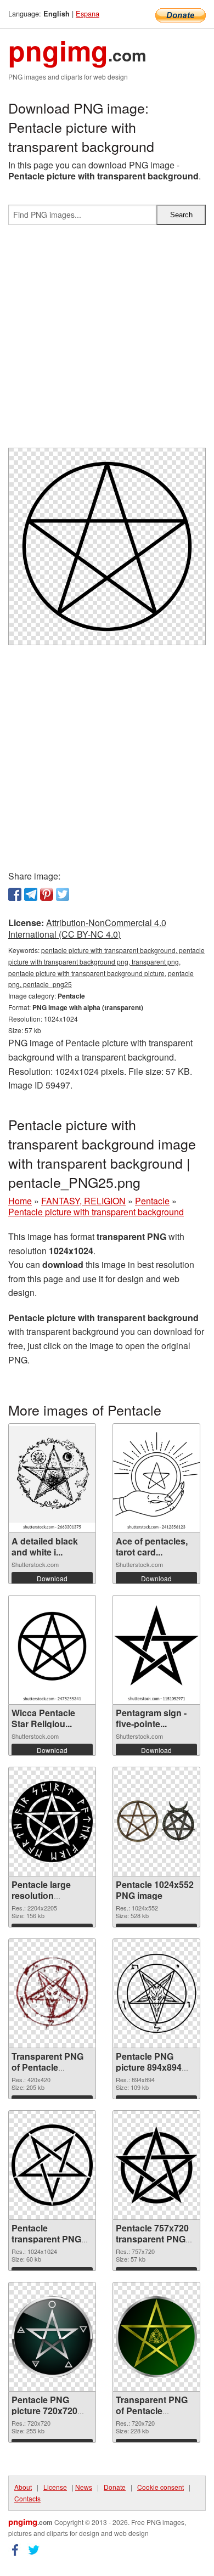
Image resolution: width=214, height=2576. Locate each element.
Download (52, 1578)
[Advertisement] (107, 341)
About (23, 2487)
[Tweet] (63, 894)
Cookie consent (161, 2487)
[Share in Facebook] (15, 894)
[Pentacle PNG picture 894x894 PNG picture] (156, 1993)
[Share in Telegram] (31, 894)
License (55, 2487)
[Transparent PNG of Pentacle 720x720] (156, 2337)
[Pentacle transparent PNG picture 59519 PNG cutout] (52, 2165)
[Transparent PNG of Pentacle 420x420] (52, 1993)
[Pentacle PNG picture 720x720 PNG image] (52, 2337)
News (84, 2487)
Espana (88, 13)
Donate (115, 2487)
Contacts (27, 2498)
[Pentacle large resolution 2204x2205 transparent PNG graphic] (52, 1822)
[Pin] (47, 894)
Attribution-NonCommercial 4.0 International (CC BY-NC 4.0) (87, 928)
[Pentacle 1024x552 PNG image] (156, 1821)
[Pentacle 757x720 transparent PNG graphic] (156, 2165)
